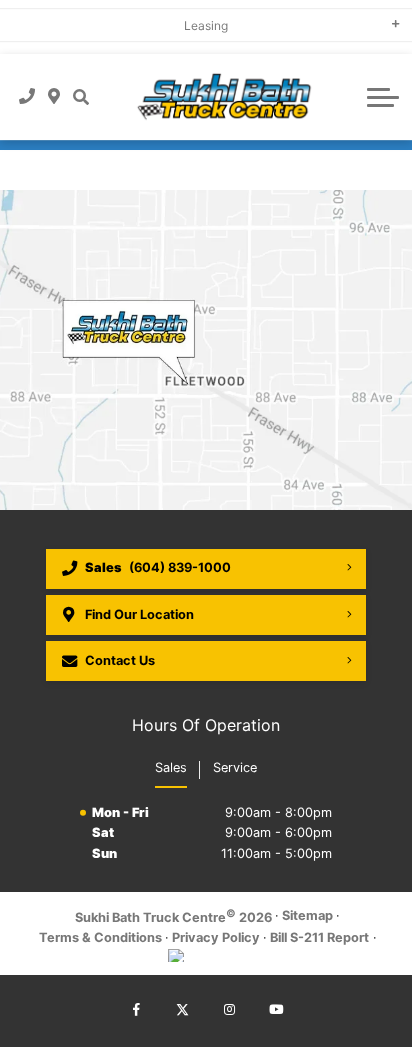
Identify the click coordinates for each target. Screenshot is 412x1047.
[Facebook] (136, 1011)
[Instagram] (229, 1011)
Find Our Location (139, 614)
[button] (80, 97)
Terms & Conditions (100, 937)
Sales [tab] (171, 767)
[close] (383, 15)
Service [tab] (235, 767)
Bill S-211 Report (319, 937)
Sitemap (307, 915)
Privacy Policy (216, 937)
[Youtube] (276, 1011)
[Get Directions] (54, 97)
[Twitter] (183, 1011)
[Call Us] (27, 97)
